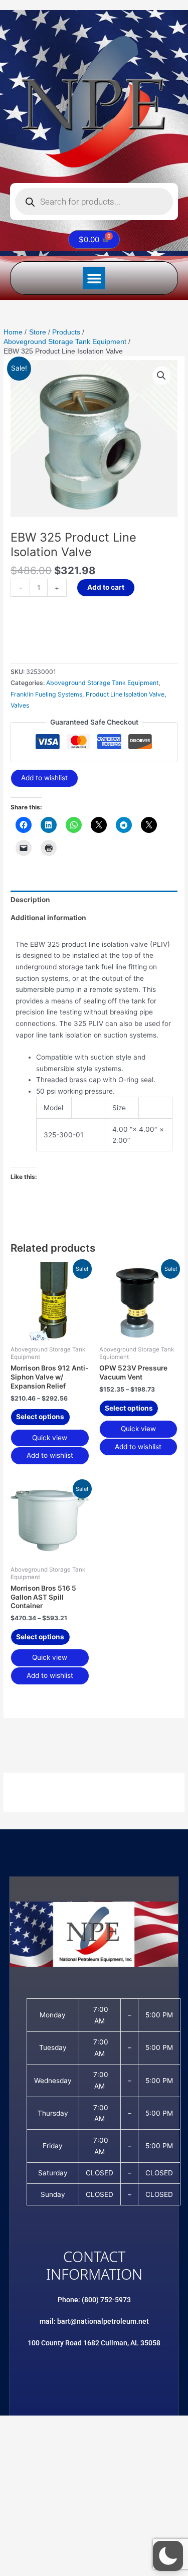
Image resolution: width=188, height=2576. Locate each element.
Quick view (50, 1438)
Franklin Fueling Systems (46, 694)
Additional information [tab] (48, 918)
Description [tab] (30, 900)
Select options (40, 1417)
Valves (20, 705)
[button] (94, 278)
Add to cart (106, 587)
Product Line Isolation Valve (125, 694)
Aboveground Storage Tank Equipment (102, 683)
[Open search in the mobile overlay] (94, 202)
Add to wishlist (44, 778)
